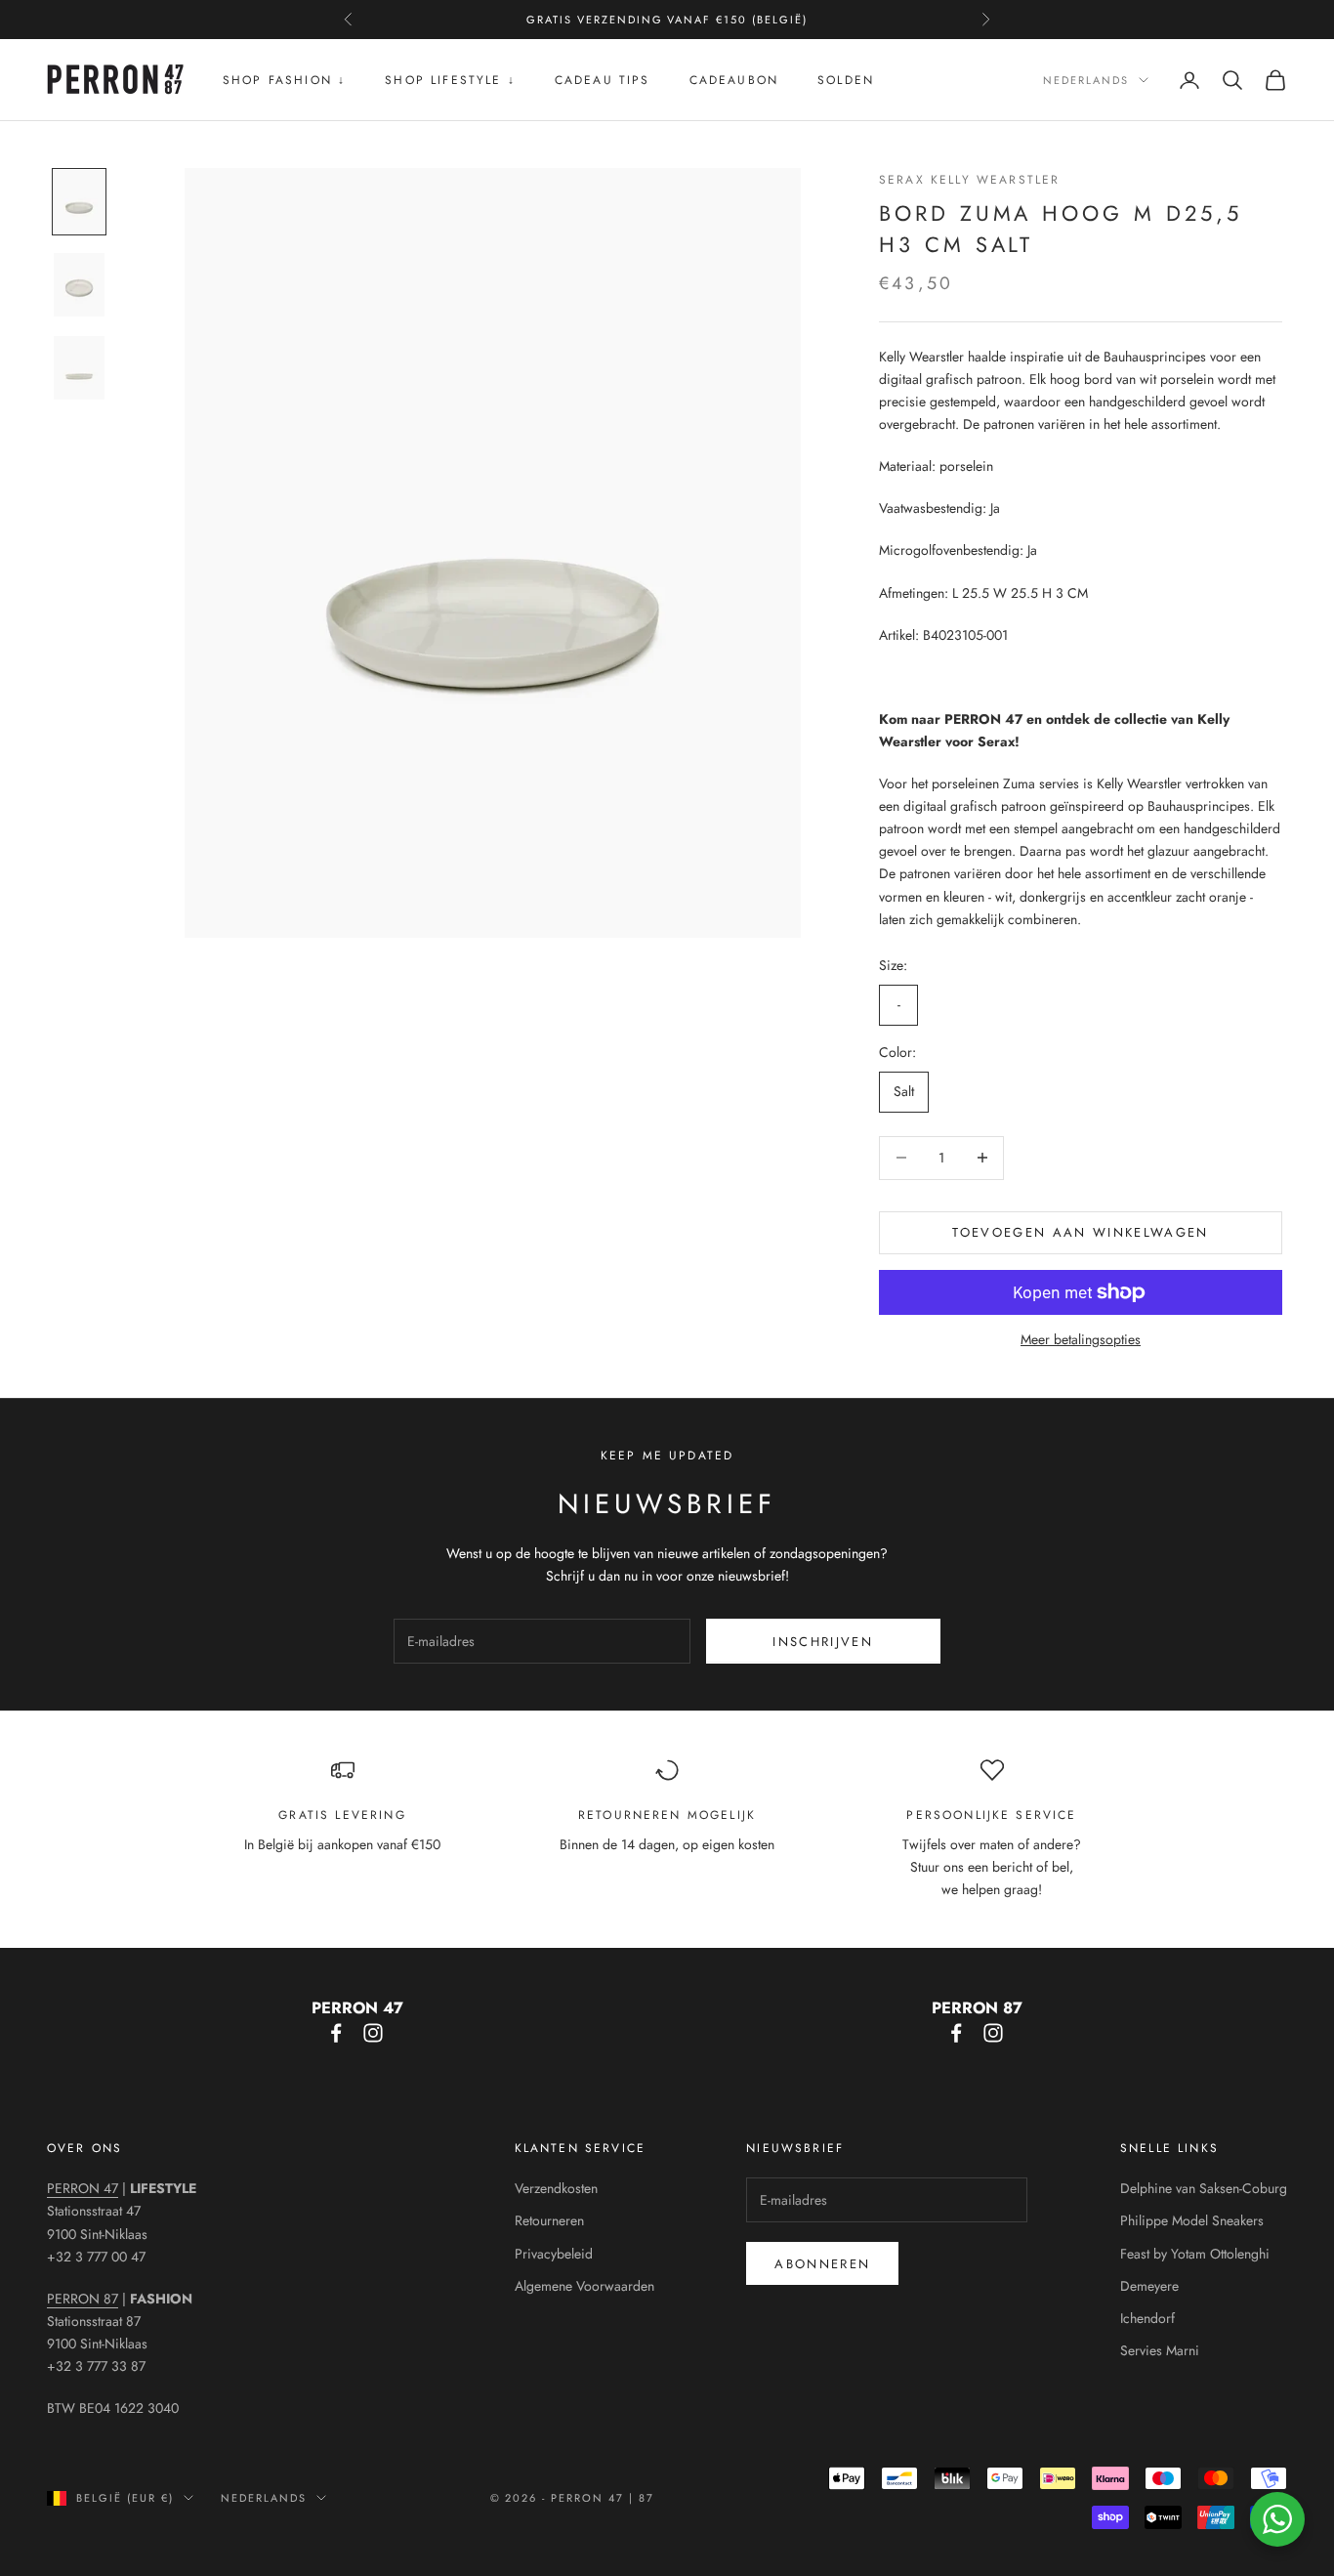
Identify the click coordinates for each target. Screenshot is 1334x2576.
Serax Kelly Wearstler (969, 180)
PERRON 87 (83, 2299)
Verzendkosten (556, 2188)
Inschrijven (823, 1642)
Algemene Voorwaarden (584, 2286)
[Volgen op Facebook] (336, 2033)
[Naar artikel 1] (79, 202)
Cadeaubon (734, 80)
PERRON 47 (83, 2188)
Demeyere (1149, 2286)
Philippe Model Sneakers (1192, 2220)
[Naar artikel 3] (79, 368)
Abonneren (822, 2264)
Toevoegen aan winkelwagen (1081, 1232)
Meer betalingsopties (1081, 1339)
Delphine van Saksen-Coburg (1204, 2188)
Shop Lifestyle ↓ (450, 80)
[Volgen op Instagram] (373, 2033)
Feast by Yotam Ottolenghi (1195, 2254)
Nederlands (1086, 80)
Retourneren (549, 2220)
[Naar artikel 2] (79, 285)
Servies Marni (1160, 2350)
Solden (846, 80)
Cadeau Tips (603, 80)
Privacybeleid (554, 2254)
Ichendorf (1147, 2318)
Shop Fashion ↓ (284, 80)
